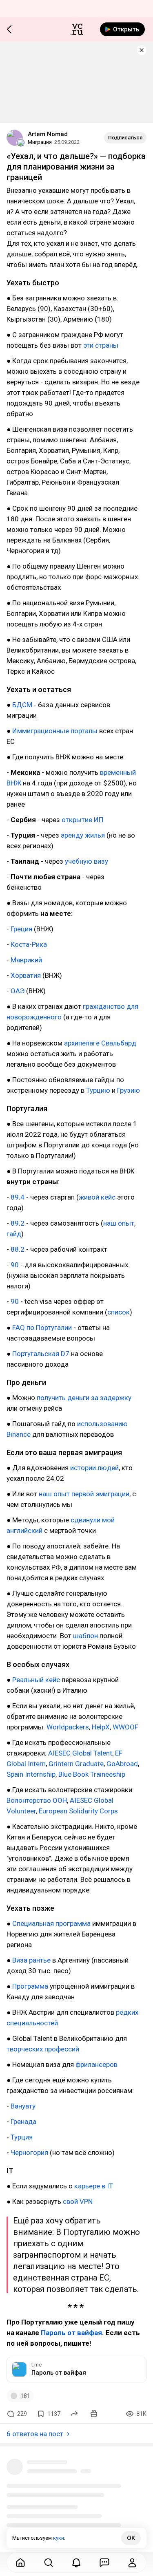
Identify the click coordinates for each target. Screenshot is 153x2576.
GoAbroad (122, 1764)
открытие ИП (82, 820)
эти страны (101, 345)
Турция (22, 2137)
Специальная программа (51, 1923)
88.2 (18, 1249)
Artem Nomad (48, 134)
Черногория (29, 2153)
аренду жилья (83, 835)
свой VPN (78, 2201)
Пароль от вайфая (71, 2333)
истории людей (94, 1468)
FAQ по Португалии (42, 1328)
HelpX (101, 1727)
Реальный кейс (36, 1680)
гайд (14, 1234)
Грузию (129, 1090)
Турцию (98, 1090)
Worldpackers (68, 1727)
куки (59, 2538)
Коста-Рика (29, 944)
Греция (21, 929)
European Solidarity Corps (78, 1811)
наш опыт (119, 1223)
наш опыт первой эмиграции (84, 1494)
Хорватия (26, 975)
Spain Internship (31, 1774)
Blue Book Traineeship (92, 1774)
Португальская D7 (41, 1354)
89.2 (18, 1223)
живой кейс (97, 1197)
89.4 (18, 1197)
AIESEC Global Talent (80, 1753)
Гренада (23, 2122)
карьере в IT (94, 2186)
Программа (30, 1986)
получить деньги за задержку (84, 1398)
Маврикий (26, 960)
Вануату (23, 2106)
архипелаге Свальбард (100, 1043)
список (119, 1312)
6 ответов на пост (35, 2434)
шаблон (85, 1636)
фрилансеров (96, 2064)
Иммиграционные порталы (55, 731)
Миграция (40, 142)
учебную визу (86, 861)
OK (131, 2538)
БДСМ (22, 705)
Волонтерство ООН (37, 1800)
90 (15, 1265)
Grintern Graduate (76, 1764)
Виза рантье (31, 1960)
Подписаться (125, 138)
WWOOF (125, 1727)
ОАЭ (18, 991)
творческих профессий (43, 2049)
